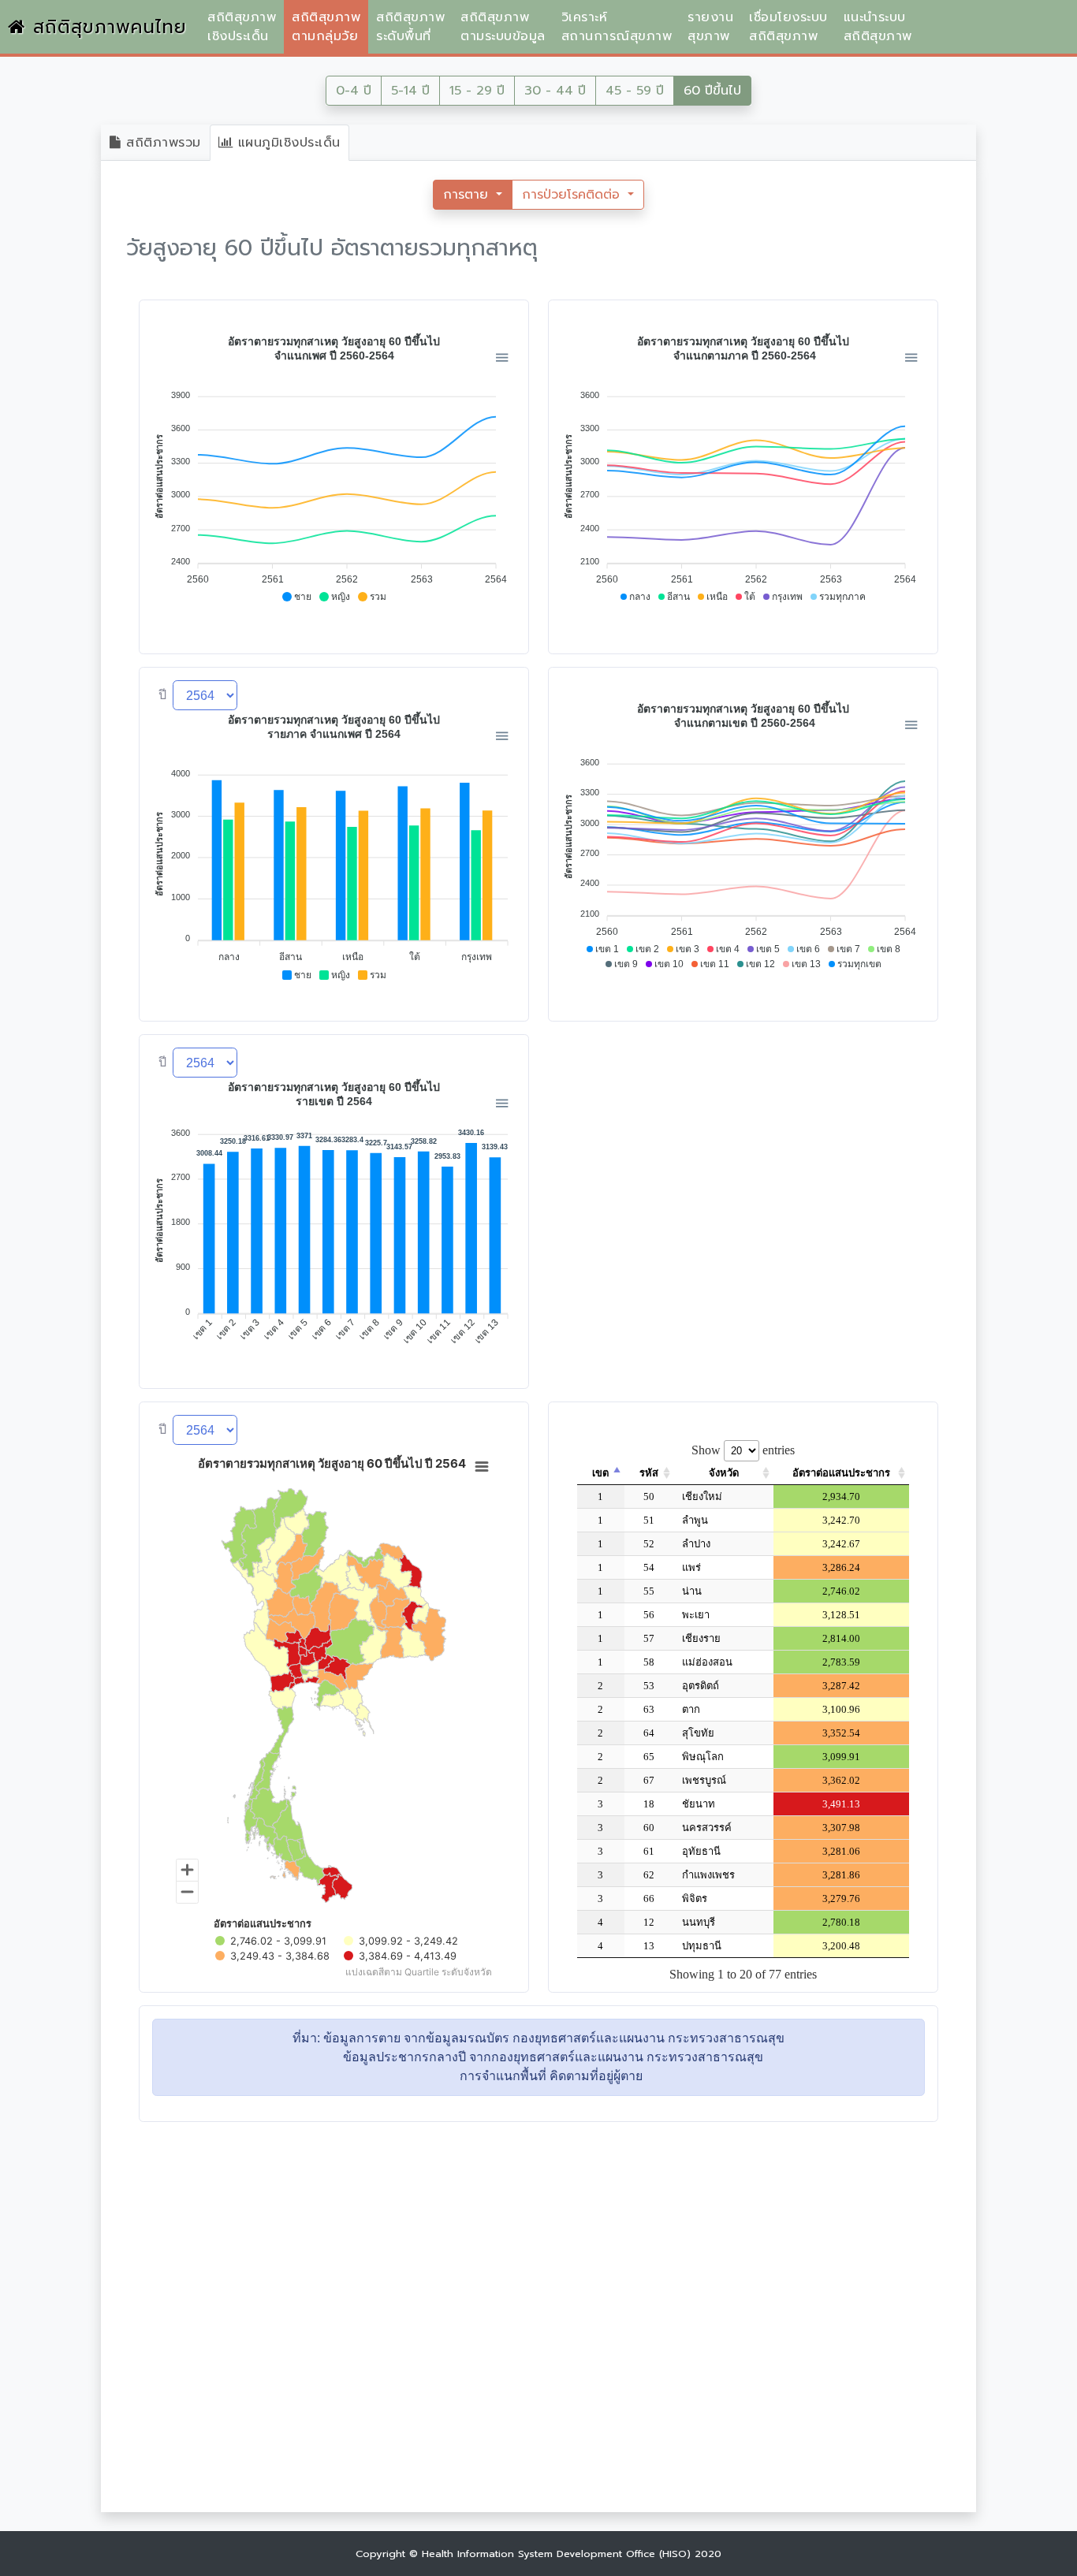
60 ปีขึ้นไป (712, 91)
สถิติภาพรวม (161, 143)
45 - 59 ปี (635, 91)
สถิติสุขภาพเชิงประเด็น (242, 27)
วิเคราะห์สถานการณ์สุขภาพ (617, 27)
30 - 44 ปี (555, 91)
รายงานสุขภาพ (710, 27)
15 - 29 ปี (477, 91)
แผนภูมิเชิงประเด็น (287, 143)
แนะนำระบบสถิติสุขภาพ (878, 27)
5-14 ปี (410, 91)
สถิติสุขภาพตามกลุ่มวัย (326, 27)
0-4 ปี (354, 91)
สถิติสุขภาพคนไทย (106, 27)
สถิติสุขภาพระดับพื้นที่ (410, 27)
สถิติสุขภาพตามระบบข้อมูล (503, 27)
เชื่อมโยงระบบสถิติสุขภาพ (788, 27)
